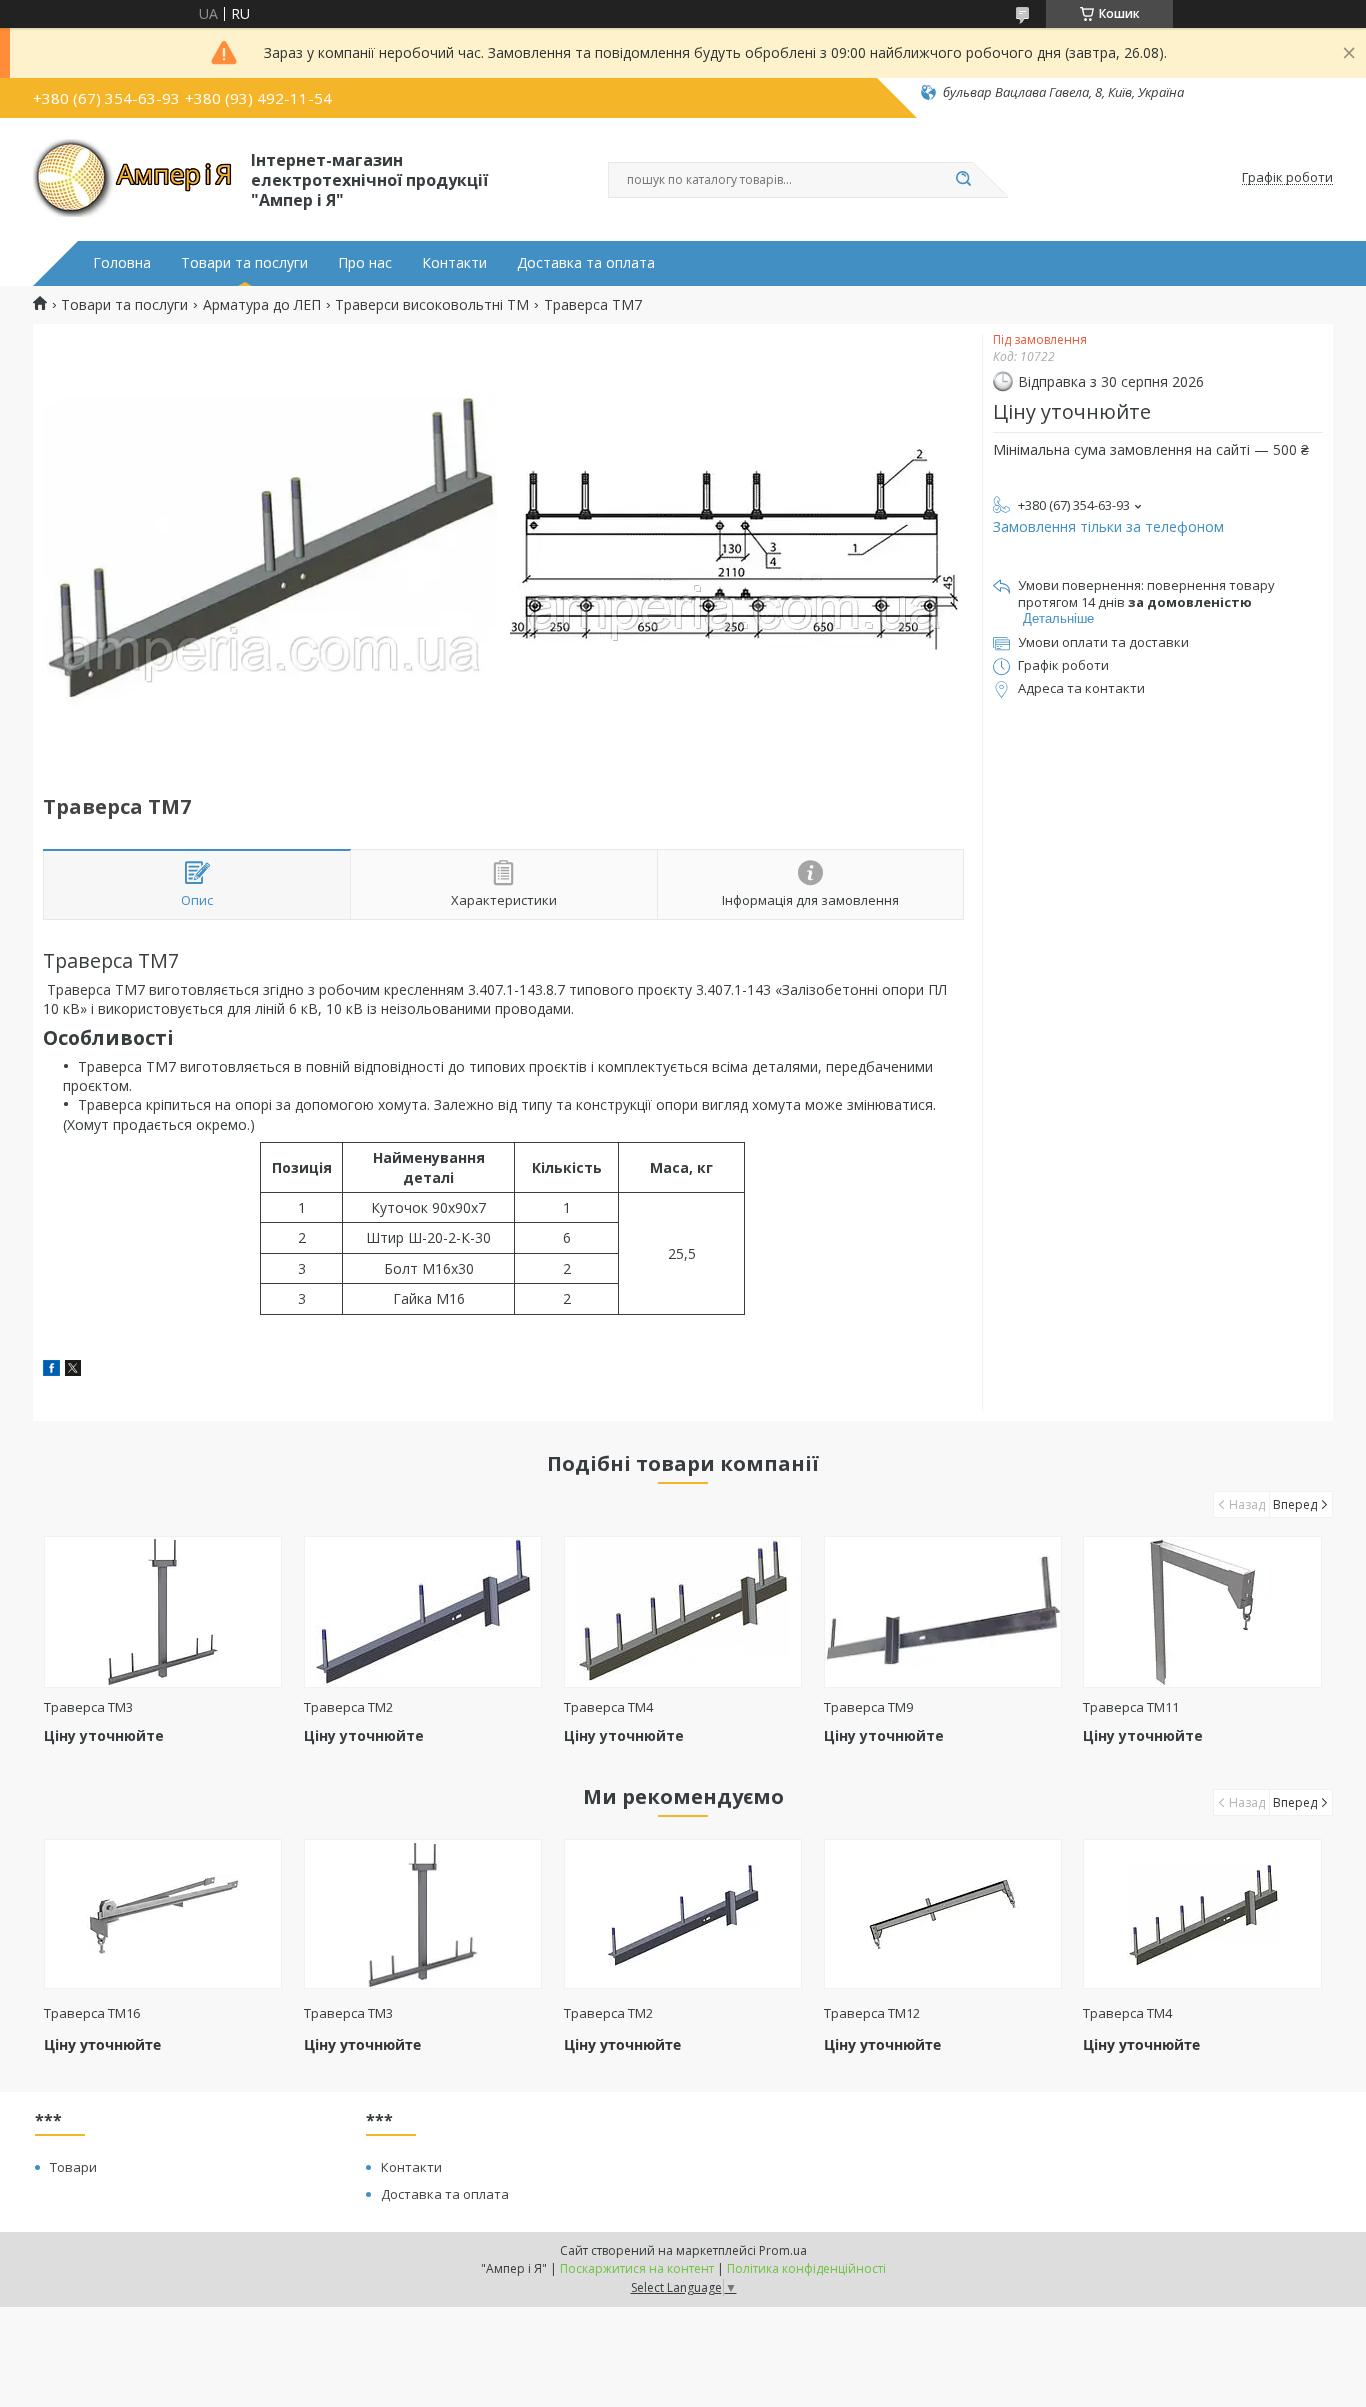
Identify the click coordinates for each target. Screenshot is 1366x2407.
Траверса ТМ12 (872, 2013)
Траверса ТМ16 (92, 2013)
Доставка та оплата (586, 263)
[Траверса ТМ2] (423, 1612)
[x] (73, 1370)
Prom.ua (783, 2250)
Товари (73, 2167)
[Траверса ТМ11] (1202, 1612)
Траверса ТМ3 (88, 1707)
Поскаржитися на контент (637, 2268)
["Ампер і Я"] (133, 178)
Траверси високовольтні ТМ (432, 305)
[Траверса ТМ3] (163, 1612)
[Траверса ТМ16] (163, 1914)
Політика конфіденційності (806, 2268)
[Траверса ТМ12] (943, 1914)
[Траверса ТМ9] (943, 1612)
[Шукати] (963, 180)
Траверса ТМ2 (348, 1707)
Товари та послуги (244, 263)
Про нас (365, 263)
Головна (122, 263)
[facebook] (51, 1370)
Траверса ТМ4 (608, 1707)
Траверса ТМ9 (868, 1707)
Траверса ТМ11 (1131, 1707)
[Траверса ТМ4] (683, 1612)
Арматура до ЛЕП (262, 305)
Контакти (454, 263)
